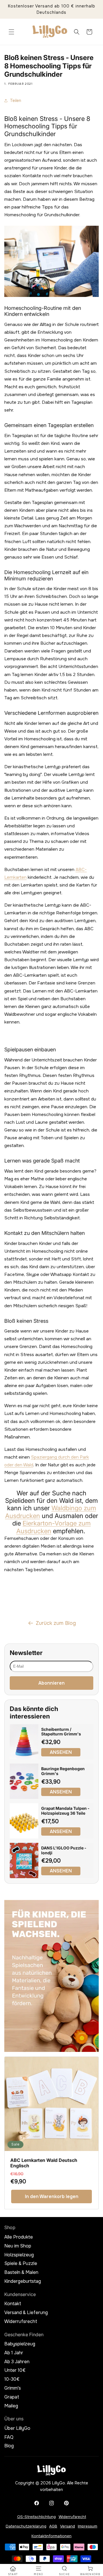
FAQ (9, 2437)
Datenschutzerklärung (26, 2526)
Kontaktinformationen (51, 2536)
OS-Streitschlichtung (36, 2517)
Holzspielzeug (19, 2255)
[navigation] (13, 2571)
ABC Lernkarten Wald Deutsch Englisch (44, 2163)
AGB (53, 2526)
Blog (9, 2446)
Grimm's (13, 2388)
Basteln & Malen (21, 2272)
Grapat (12, 2397)
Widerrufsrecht (21, 2322)
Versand (68, 2526)
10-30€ (12, 2379)
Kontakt (13, 2304)
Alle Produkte (19, 2237)
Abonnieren (51, 1683)
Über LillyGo (17, 2428)
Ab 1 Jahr (14, 2353)
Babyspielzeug (20, 2344)
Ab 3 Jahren (17, 2362)
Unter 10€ (15, 2370)
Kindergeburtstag (23, 2281)
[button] (11, 32)
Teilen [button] (16, 101)
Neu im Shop (18, 2246)
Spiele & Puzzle (21, 2264)
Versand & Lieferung (26, 2313)
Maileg (11, 2406)
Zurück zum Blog (56, 1623)
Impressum (88, 2526)
